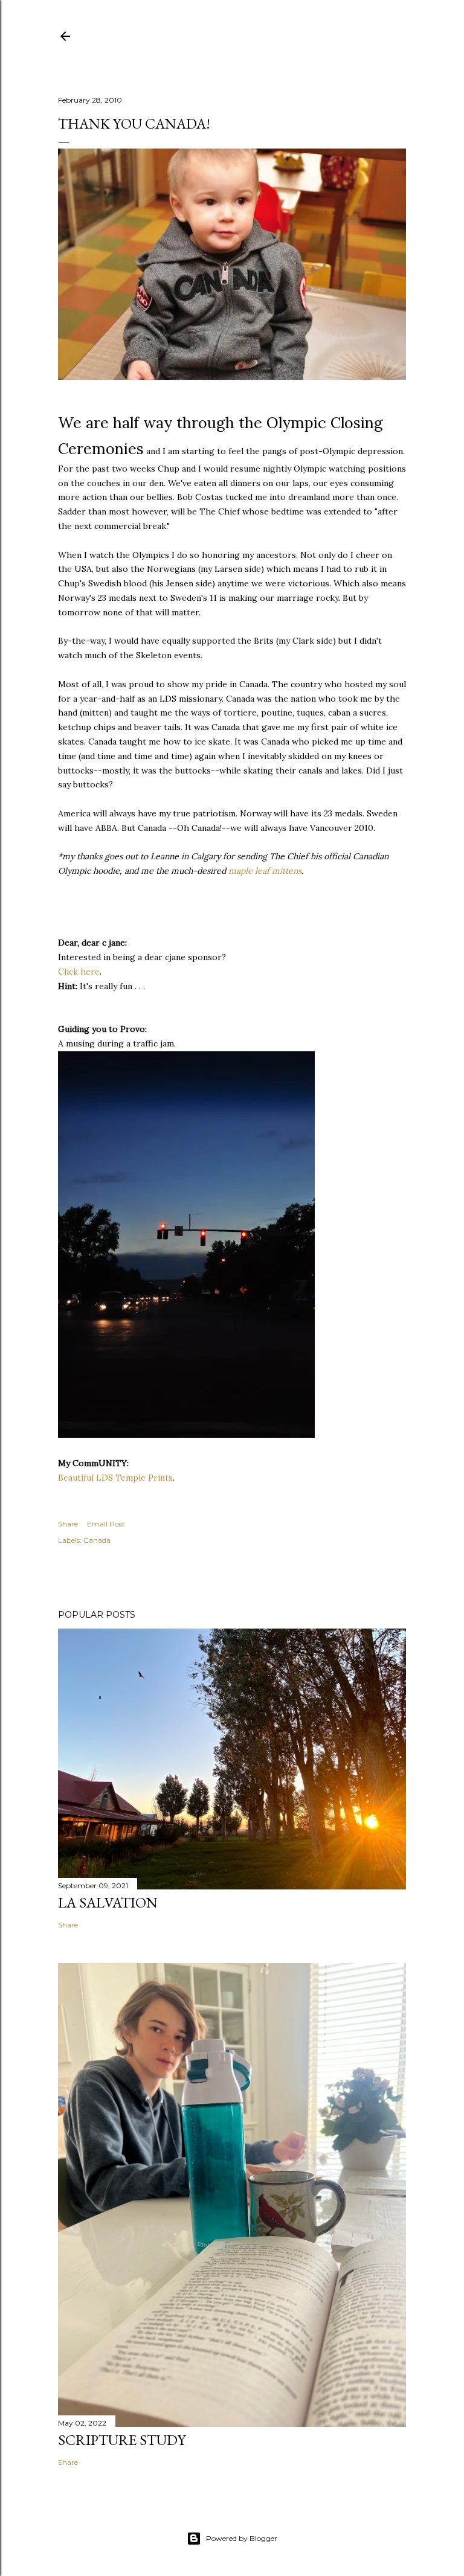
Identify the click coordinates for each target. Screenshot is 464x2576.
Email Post (106, 1524)
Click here (79, 972)
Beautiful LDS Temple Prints (115, 1478)
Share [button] (68, 1524)
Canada (97, 1540)
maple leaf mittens (265, 871)
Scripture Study (122, 2440)
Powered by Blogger (242, 2538)
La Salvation (108, 1902)
